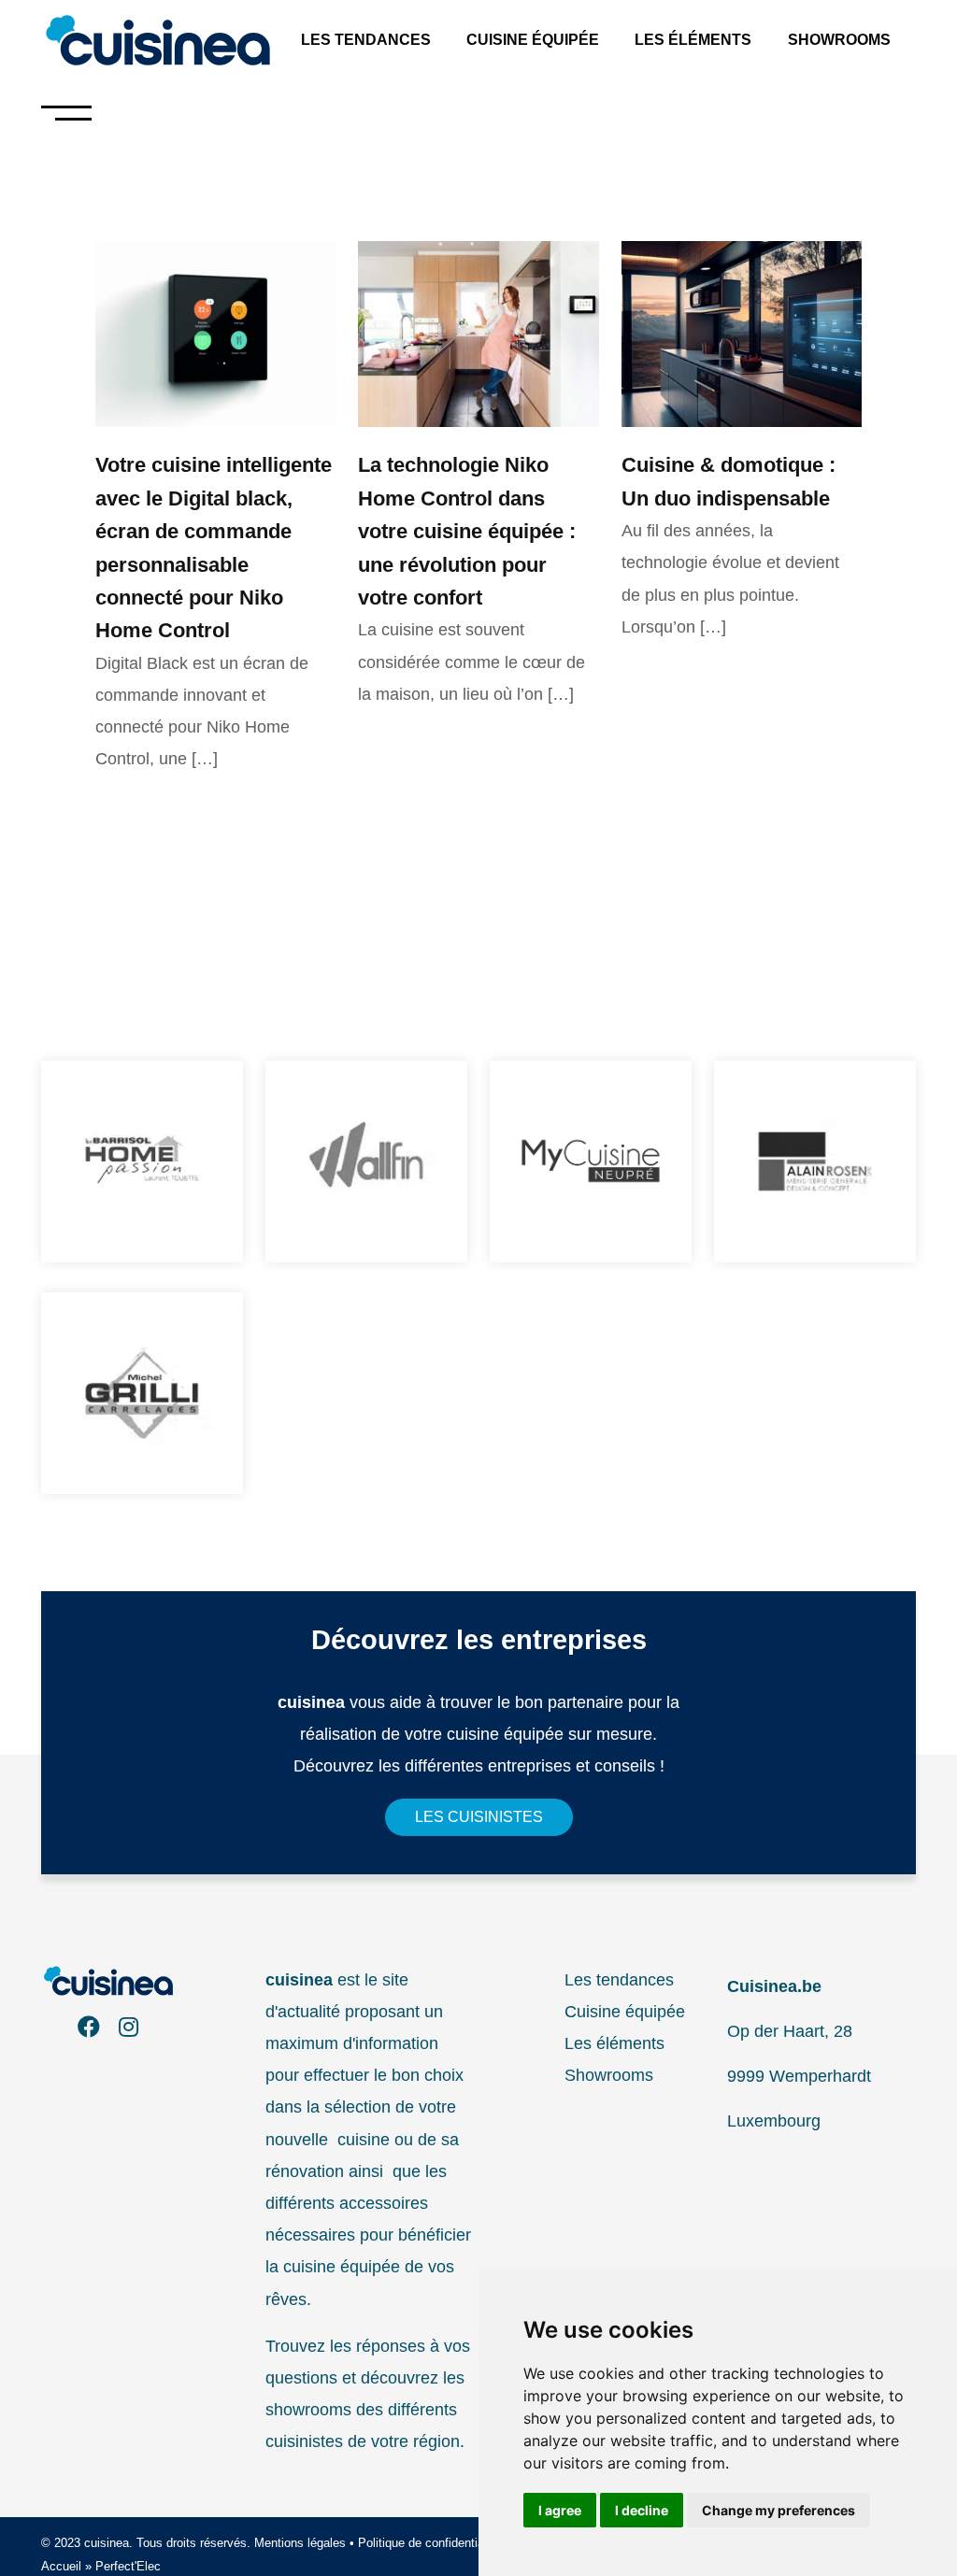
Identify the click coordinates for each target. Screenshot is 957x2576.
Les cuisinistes (479, 1817)
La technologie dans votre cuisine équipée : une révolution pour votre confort (467, 531)
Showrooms (839, 40)
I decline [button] (642, 2510)
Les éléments (693, 40)
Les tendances (366, 40)
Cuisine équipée (533, 40)
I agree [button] (560, 2510)
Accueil (61, 2566)
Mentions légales (300, 2543)
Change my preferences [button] (778, 2510)
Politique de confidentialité (429, 2543)
